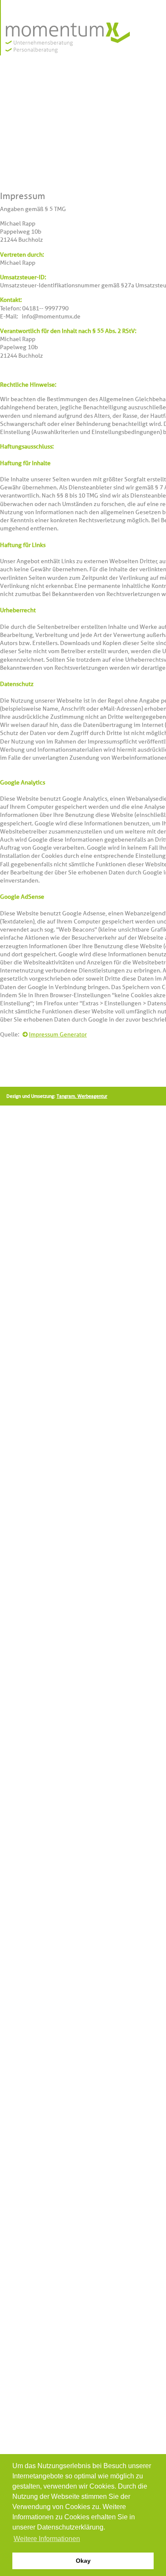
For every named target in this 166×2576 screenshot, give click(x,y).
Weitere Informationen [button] (47, 2539)
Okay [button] (83, 2561)
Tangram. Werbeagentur (82, 1096)
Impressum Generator (58, 1034)
